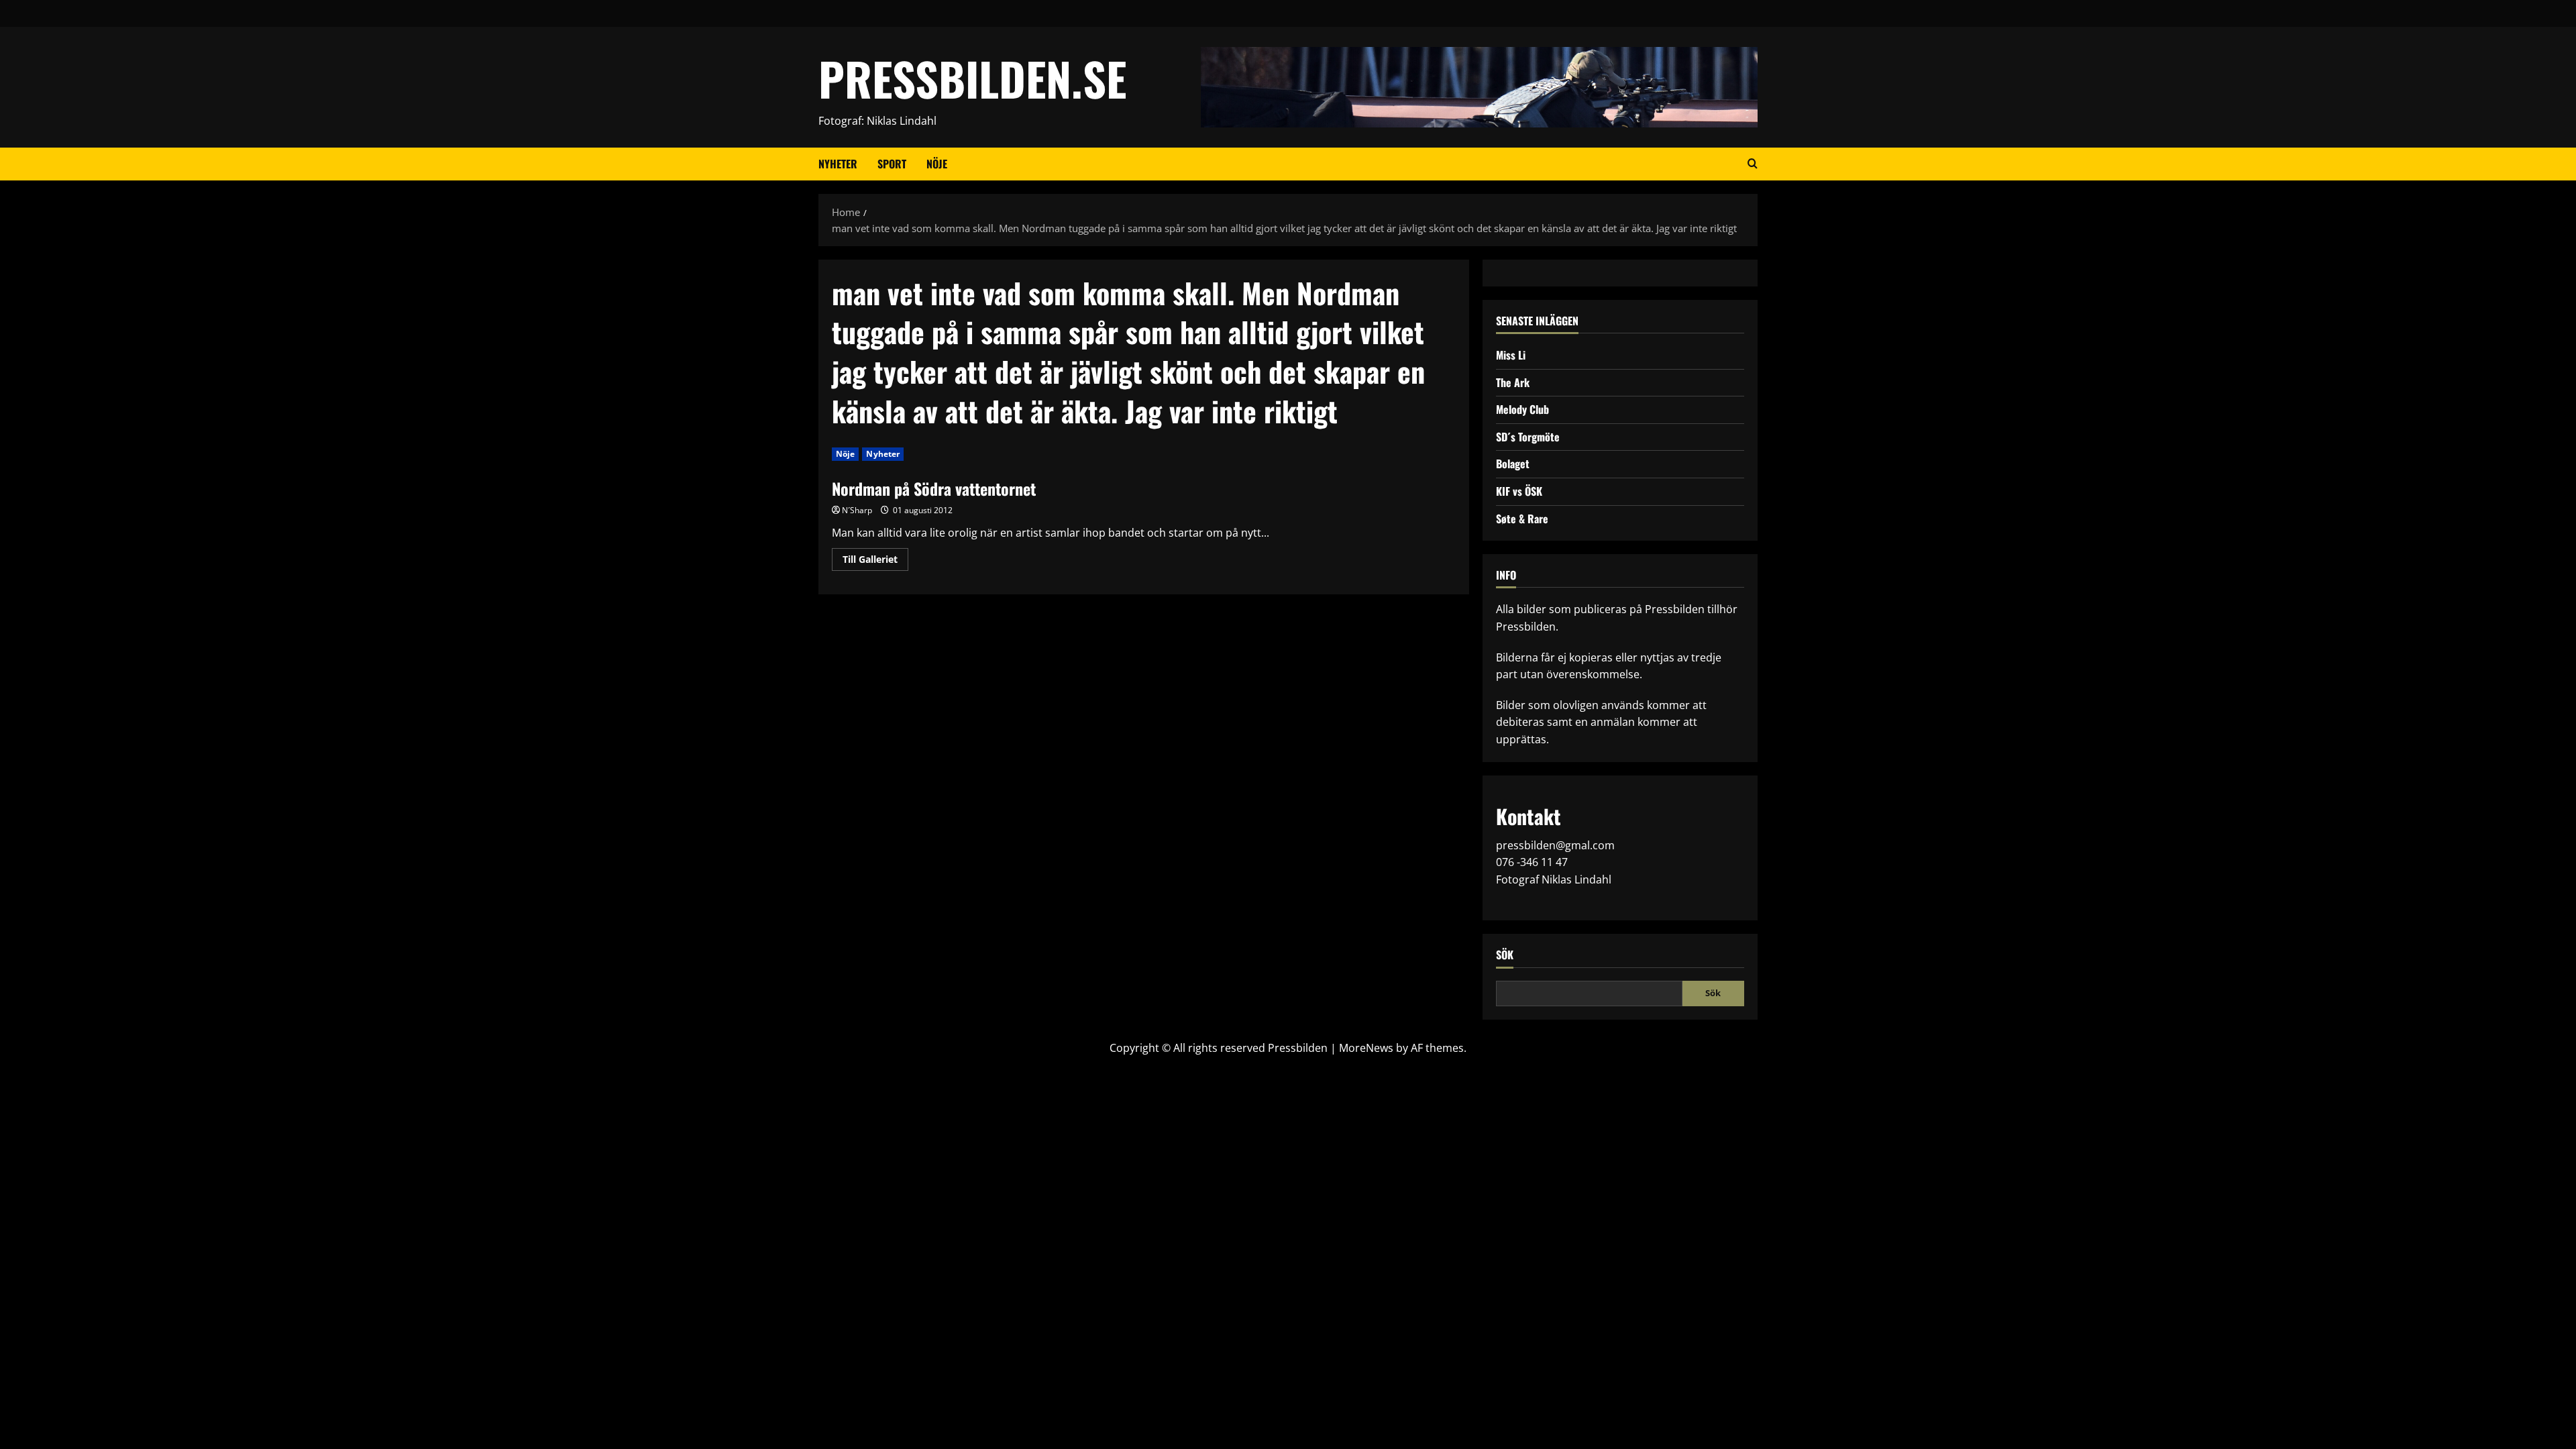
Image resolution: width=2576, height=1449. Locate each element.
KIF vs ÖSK (1519, 491)
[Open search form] (1753, 164)
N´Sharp (857, 510)
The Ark (1513, 382)
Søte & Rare (1522, 519)
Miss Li (1511, 355)
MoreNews (1366, 1048)
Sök (1505, 955)
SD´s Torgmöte (1528, 437)
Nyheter (838, 164)
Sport (892, 164)
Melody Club (1522, 409)
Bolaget (1513, 464)
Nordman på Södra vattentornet (934, 488)
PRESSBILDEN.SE (972, 78)
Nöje (937, 164)
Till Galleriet (875, 561)
